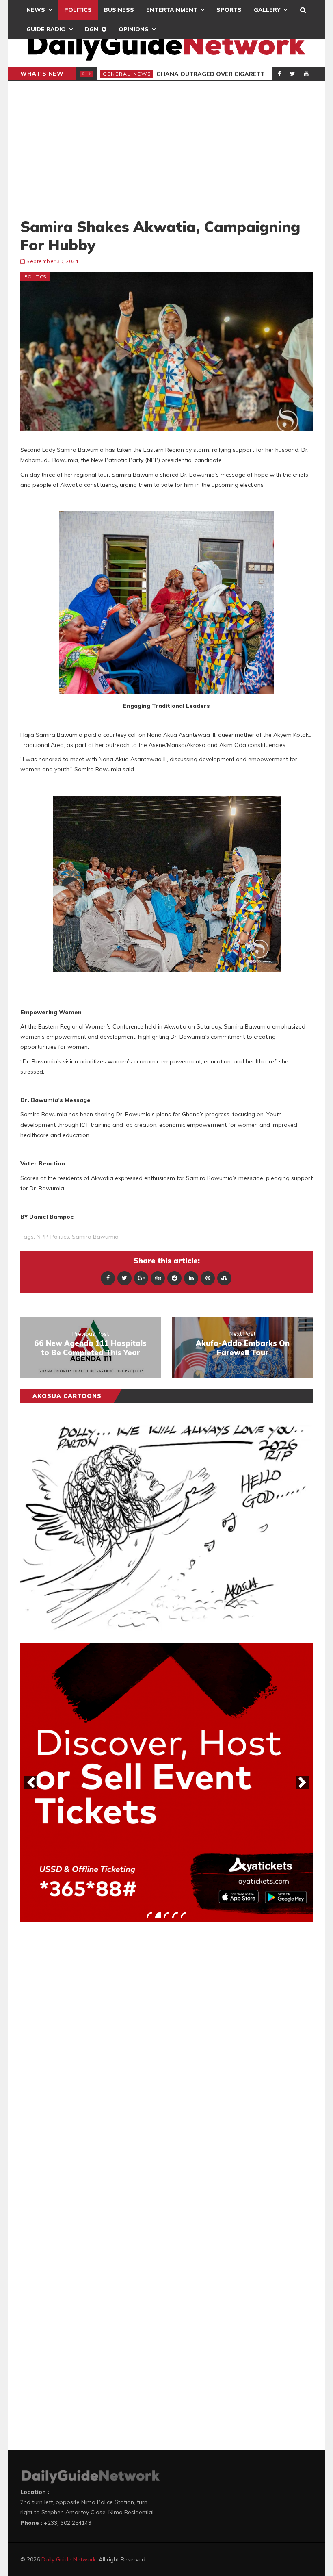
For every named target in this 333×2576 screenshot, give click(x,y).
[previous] (31, 1782)
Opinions (134, 29)
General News (127, 74)
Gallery (267, 10)
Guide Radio (46, 29)
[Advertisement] (166, 149)
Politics (78, 10)
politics (60, 1237)
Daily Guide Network (69, 2559)
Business (119, 10)
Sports (229, 10)
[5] (184, 1915)
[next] (302, 1782)
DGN (92, 29)
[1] (149, 1915)
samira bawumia (95, 1237)
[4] (175, 1915)
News (36, 10)
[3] (166, 1915)
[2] (158, 1915)
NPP (42, 1237)
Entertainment (172, 10)
